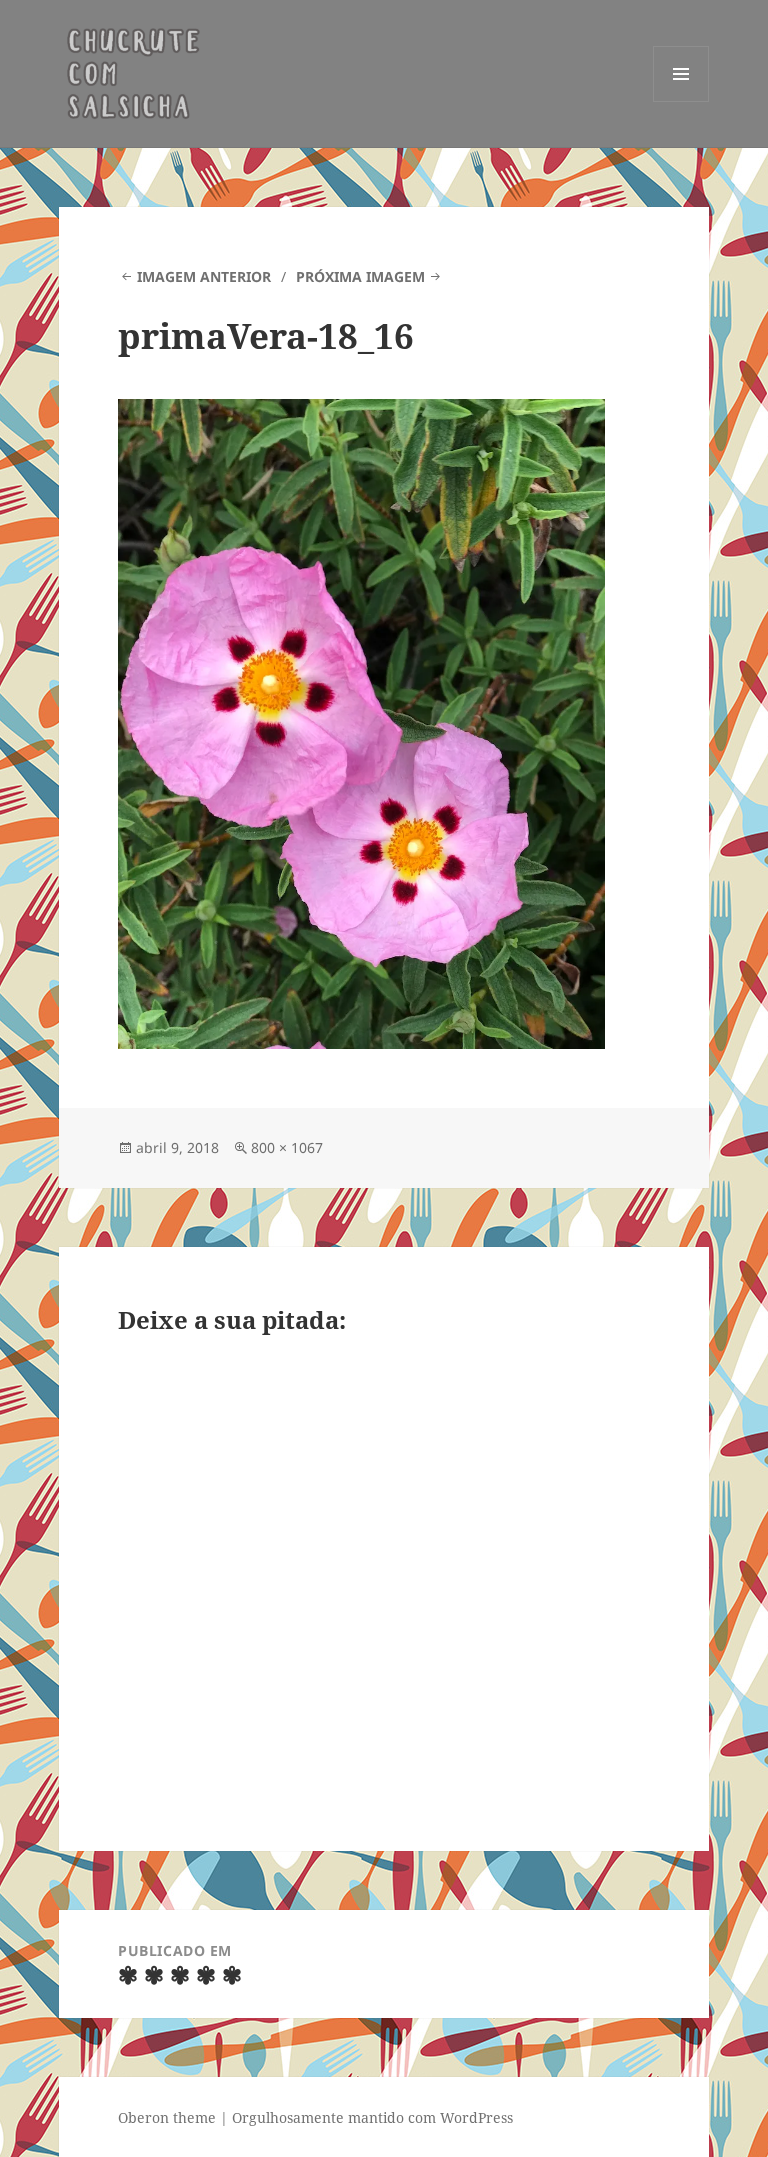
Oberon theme (167, 2117)
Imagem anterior (204, 276)
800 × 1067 (287, 1147)
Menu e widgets (681, 101)
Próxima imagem (360, 276)
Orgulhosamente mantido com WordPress (372, 2117)
